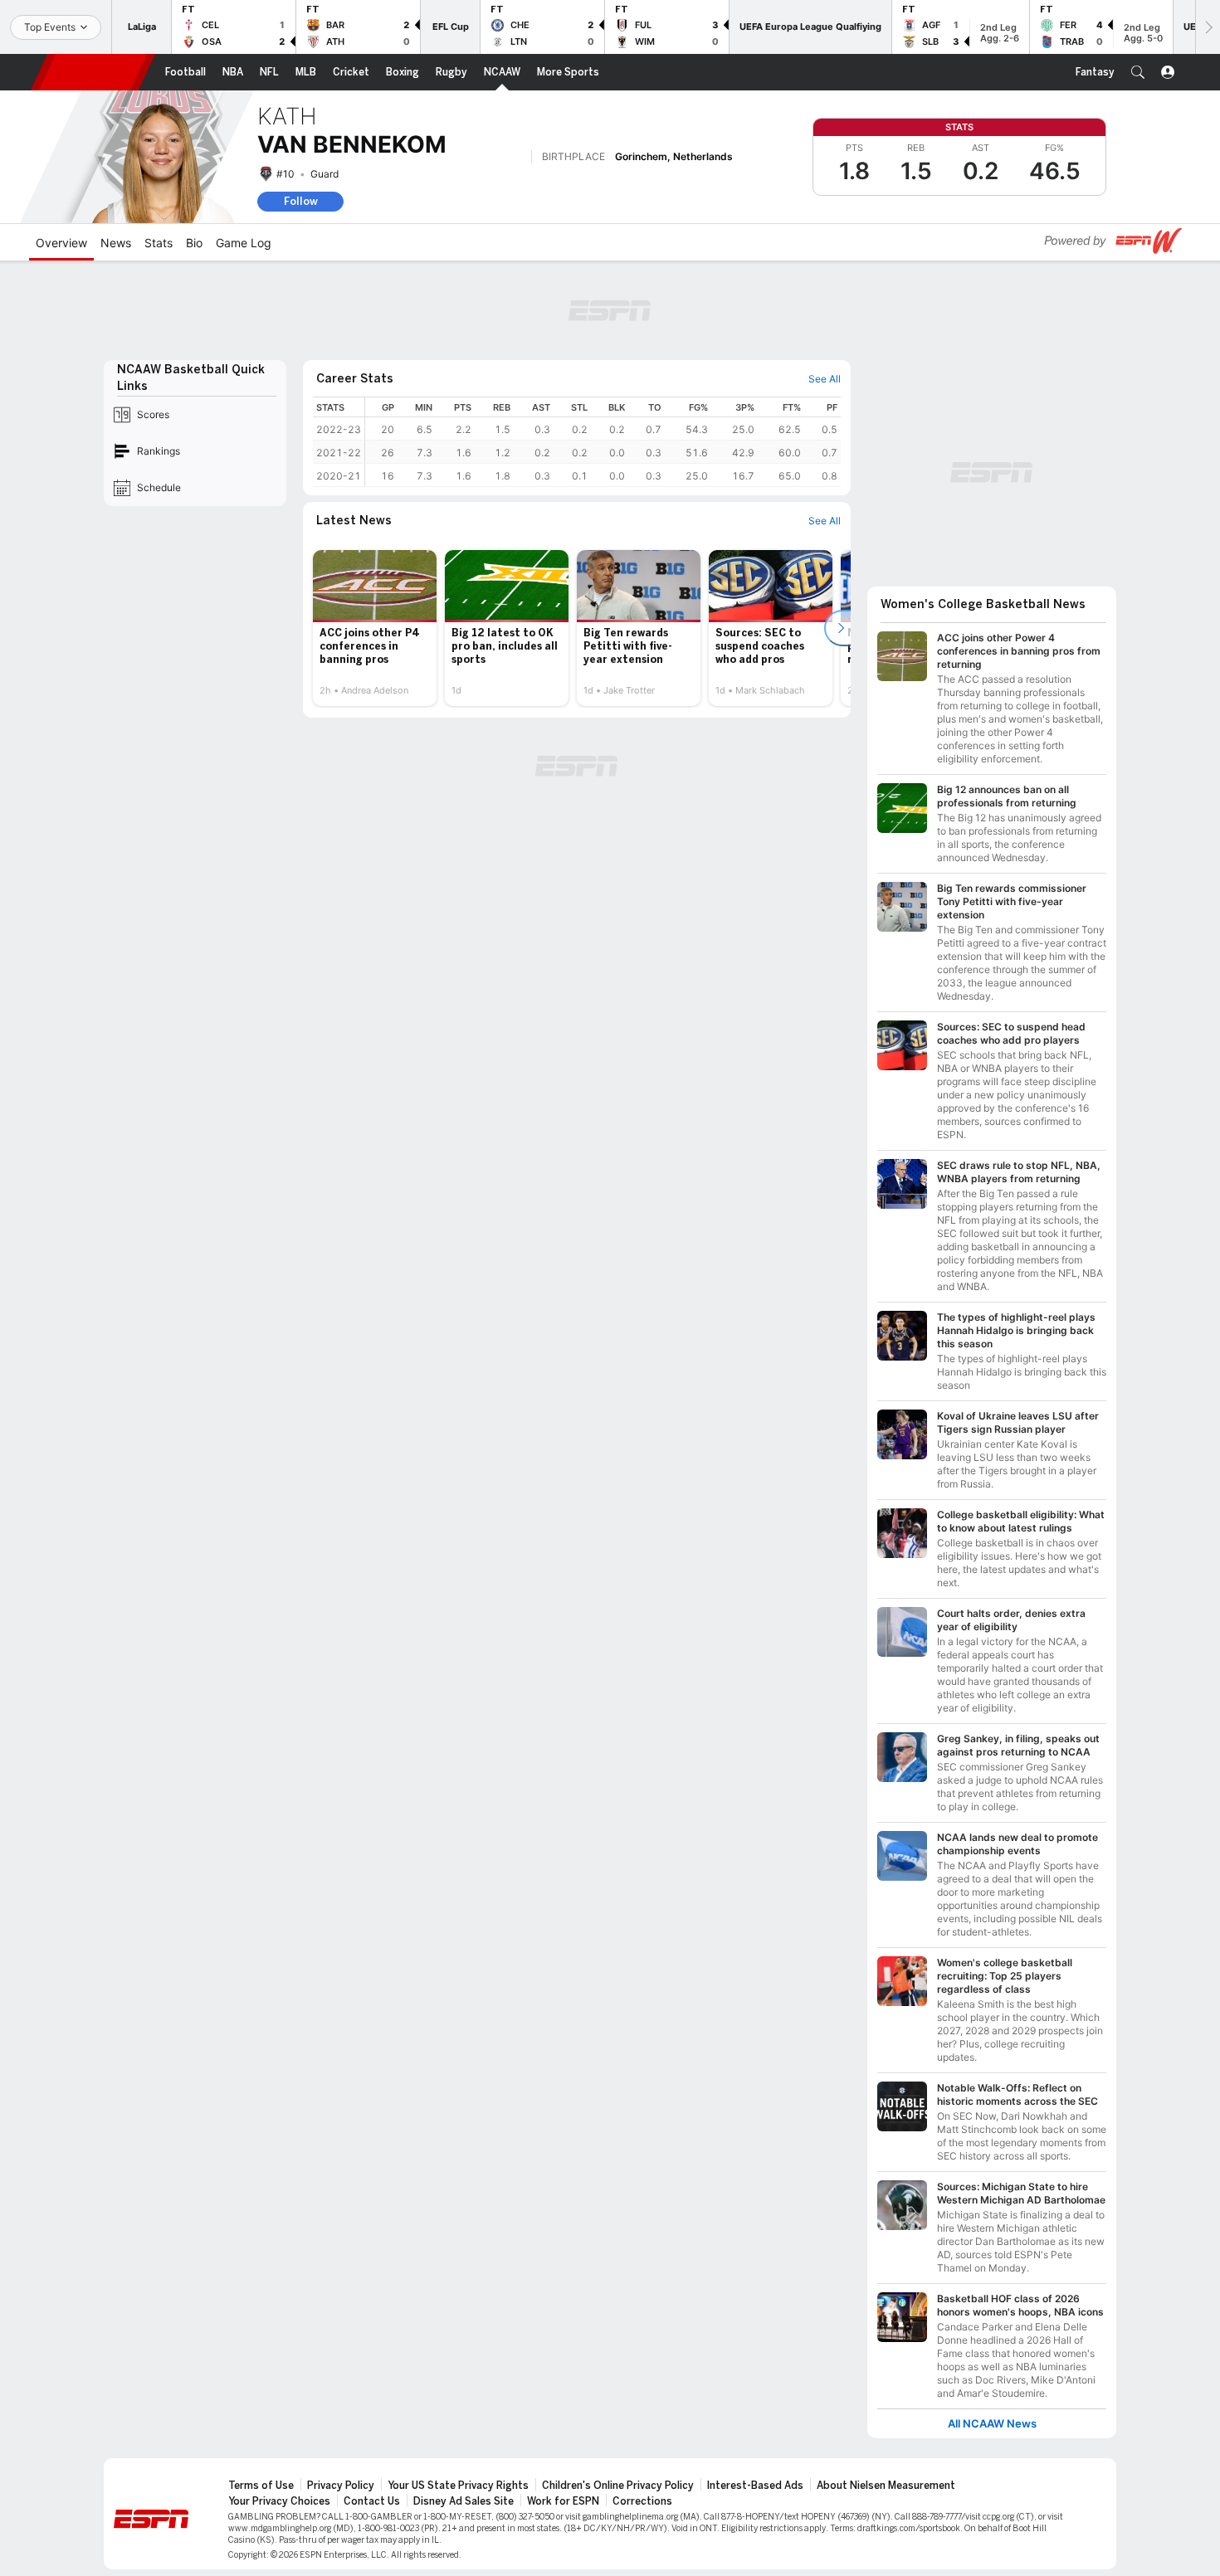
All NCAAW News (992, 2424)
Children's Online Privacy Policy (618, 2486)
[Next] (1208, 27)
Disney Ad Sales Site (464, 2501)
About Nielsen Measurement (886, 2486)
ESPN (93, 72)
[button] (1138, 72)
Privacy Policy (341, 2486)
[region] (603, 442)
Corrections (642, 2501)
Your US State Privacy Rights (458, 2486)
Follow (301, 201)
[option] (375, 628)
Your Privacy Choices (279, 2501)
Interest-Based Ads (755, 2486)
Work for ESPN (563, 2501)
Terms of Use (261, 2486)
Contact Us (372, 2501)
